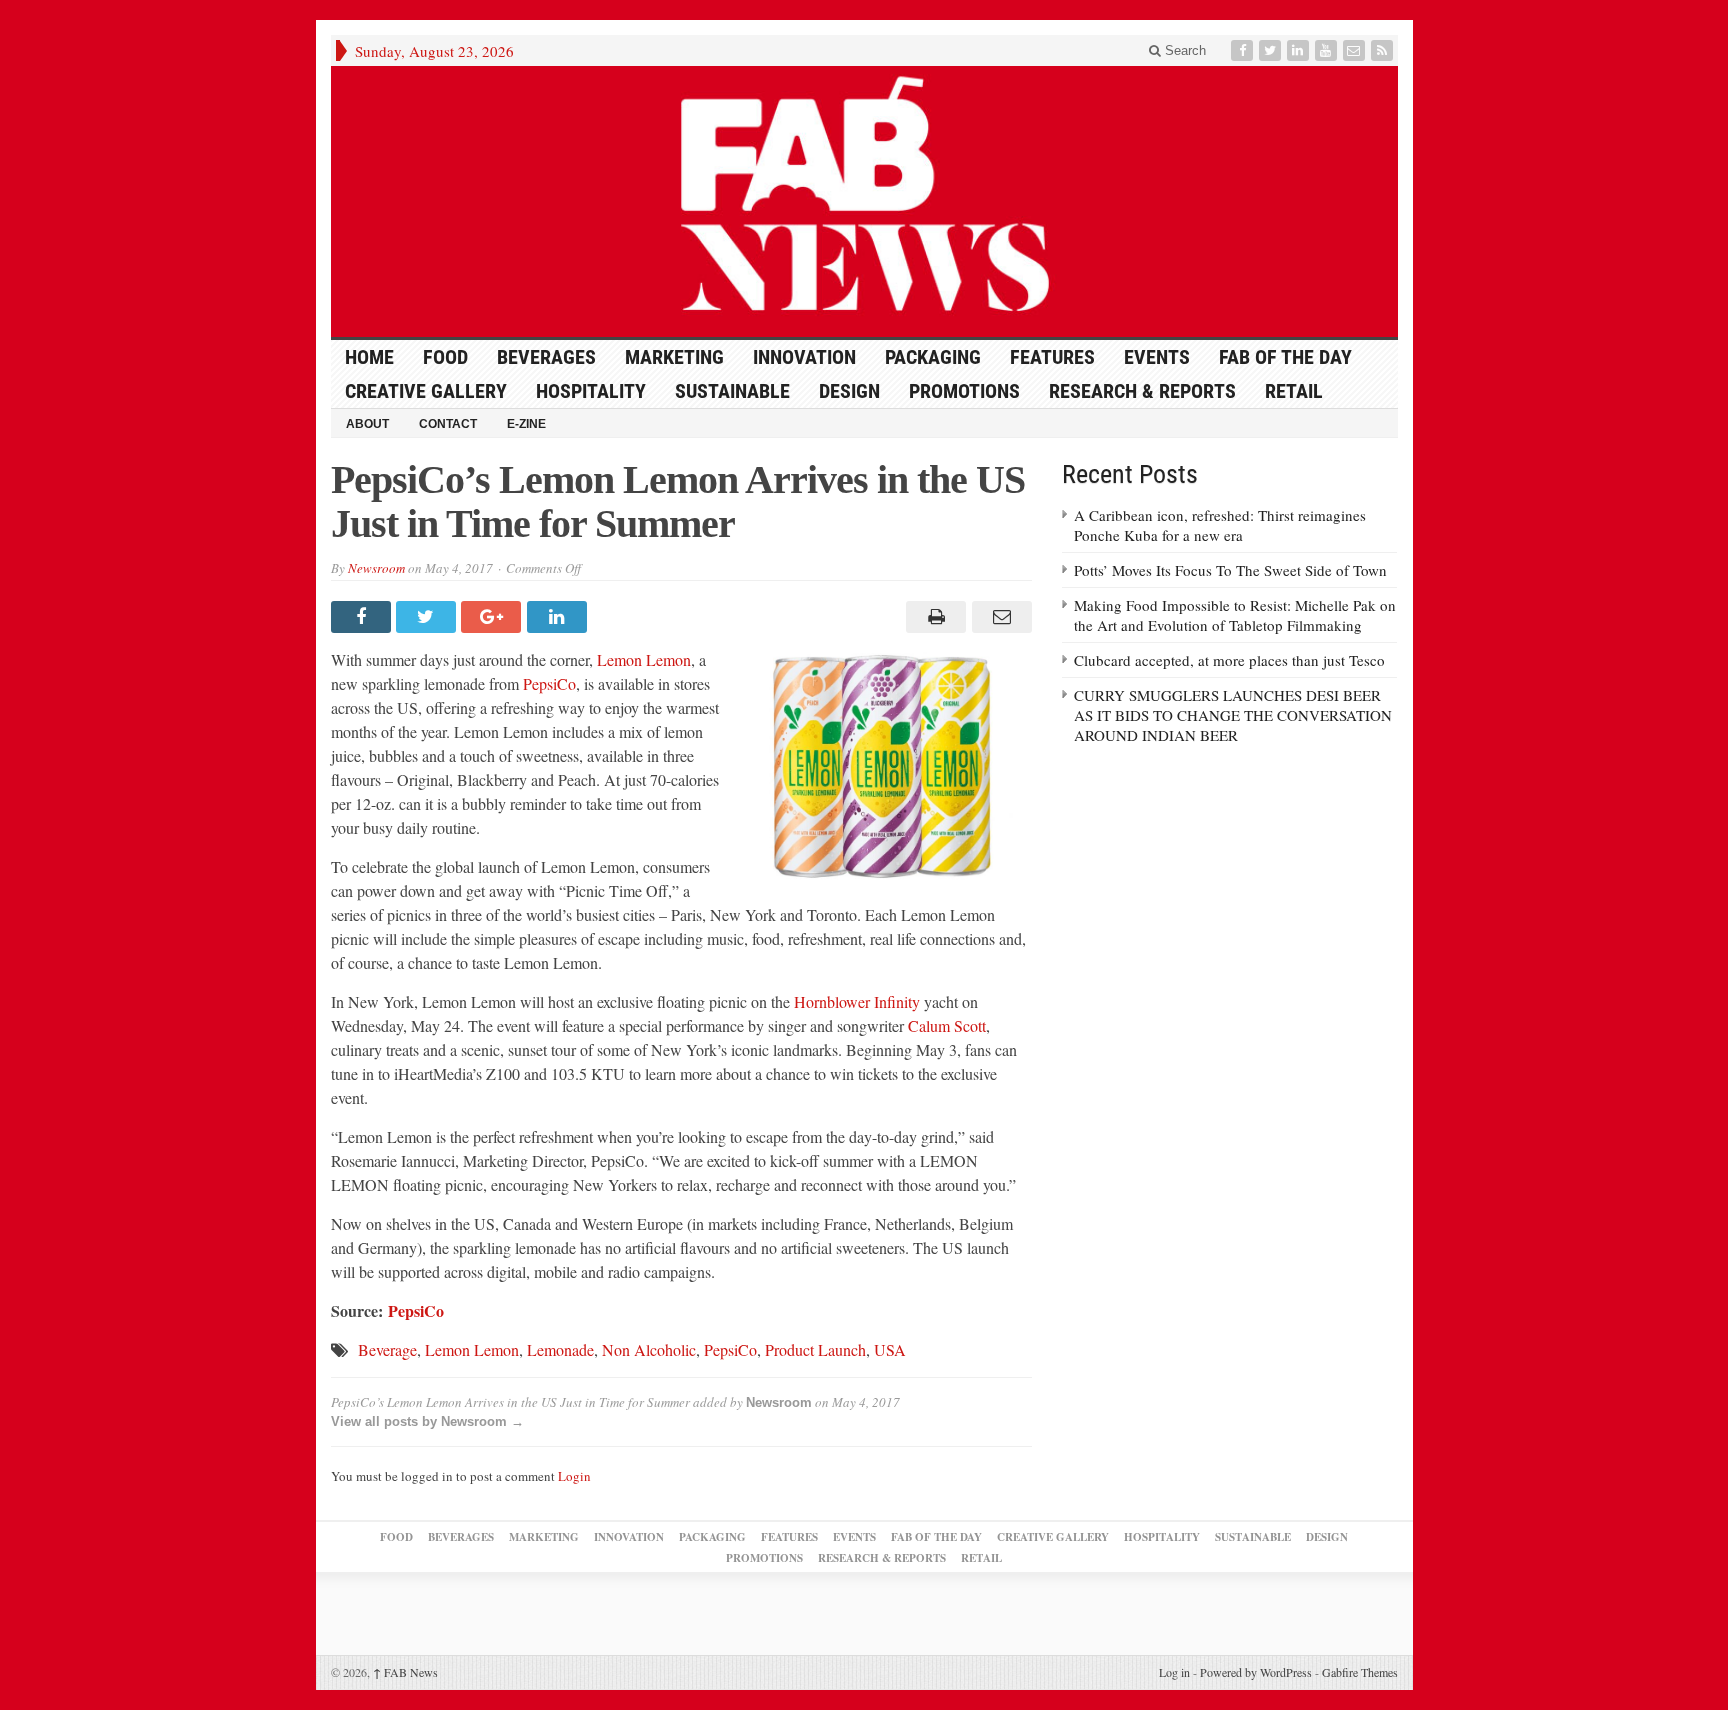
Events (1157, 357)
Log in (1174, 1672)
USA (890, 1349)
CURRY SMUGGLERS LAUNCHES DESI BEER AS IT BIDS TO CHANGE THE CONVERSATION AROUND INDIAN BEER (1233, 715)
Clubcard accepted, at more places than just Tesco (1229, 660)
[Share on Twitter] (428, 617)
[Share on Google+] (493, 617)
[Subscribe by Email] (1356, 50)
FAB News (405, 1672)
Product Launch (815, 1349)
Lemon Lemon (644, 659)
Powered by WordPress (1256, 1672)
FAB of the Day (1285, 357)
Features (1052, 357)
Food (445, 357)
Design (849, 391)
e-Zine (526, 424)
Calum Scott (947, 1025)
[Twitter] (1272, 50)
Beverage (387, 1349)
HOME (369, 357)
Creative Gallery (426, 391)
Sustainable (732, 391)
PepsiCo (549, 683)
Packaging (933, 357)
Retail (1294, 391)
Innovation (804, 357)
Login (574, 1476)
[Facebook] (1244, 50)
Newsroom (376, 568)
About (367, 424)
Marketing (674, 357)
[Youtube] (1328, 50)
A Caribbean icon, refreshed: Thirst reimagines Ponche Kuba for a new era (1220, 525)
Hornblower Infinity (857, 1001)
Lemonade (560, 1349)
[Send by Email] (998, 617)
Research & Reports (1142, 391)
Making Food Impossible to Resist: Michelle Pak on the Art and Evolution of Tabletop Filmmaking (1235, 615)
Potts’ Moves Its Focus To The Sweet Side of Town (1230, 570)
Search (1183, 50)
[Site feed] (1384, 50)
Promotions (964, 391)
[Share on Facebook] (363, 617)
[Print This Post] (933, 617)
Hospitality (591, 391)
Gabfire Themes (1360, 1672)
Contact (448, 424)
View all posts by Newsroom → (427, 1421)
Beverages (546, 357)
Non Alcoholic (649, 1349)
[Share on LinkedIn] (559, 617)
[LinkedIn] (1300, 50)
